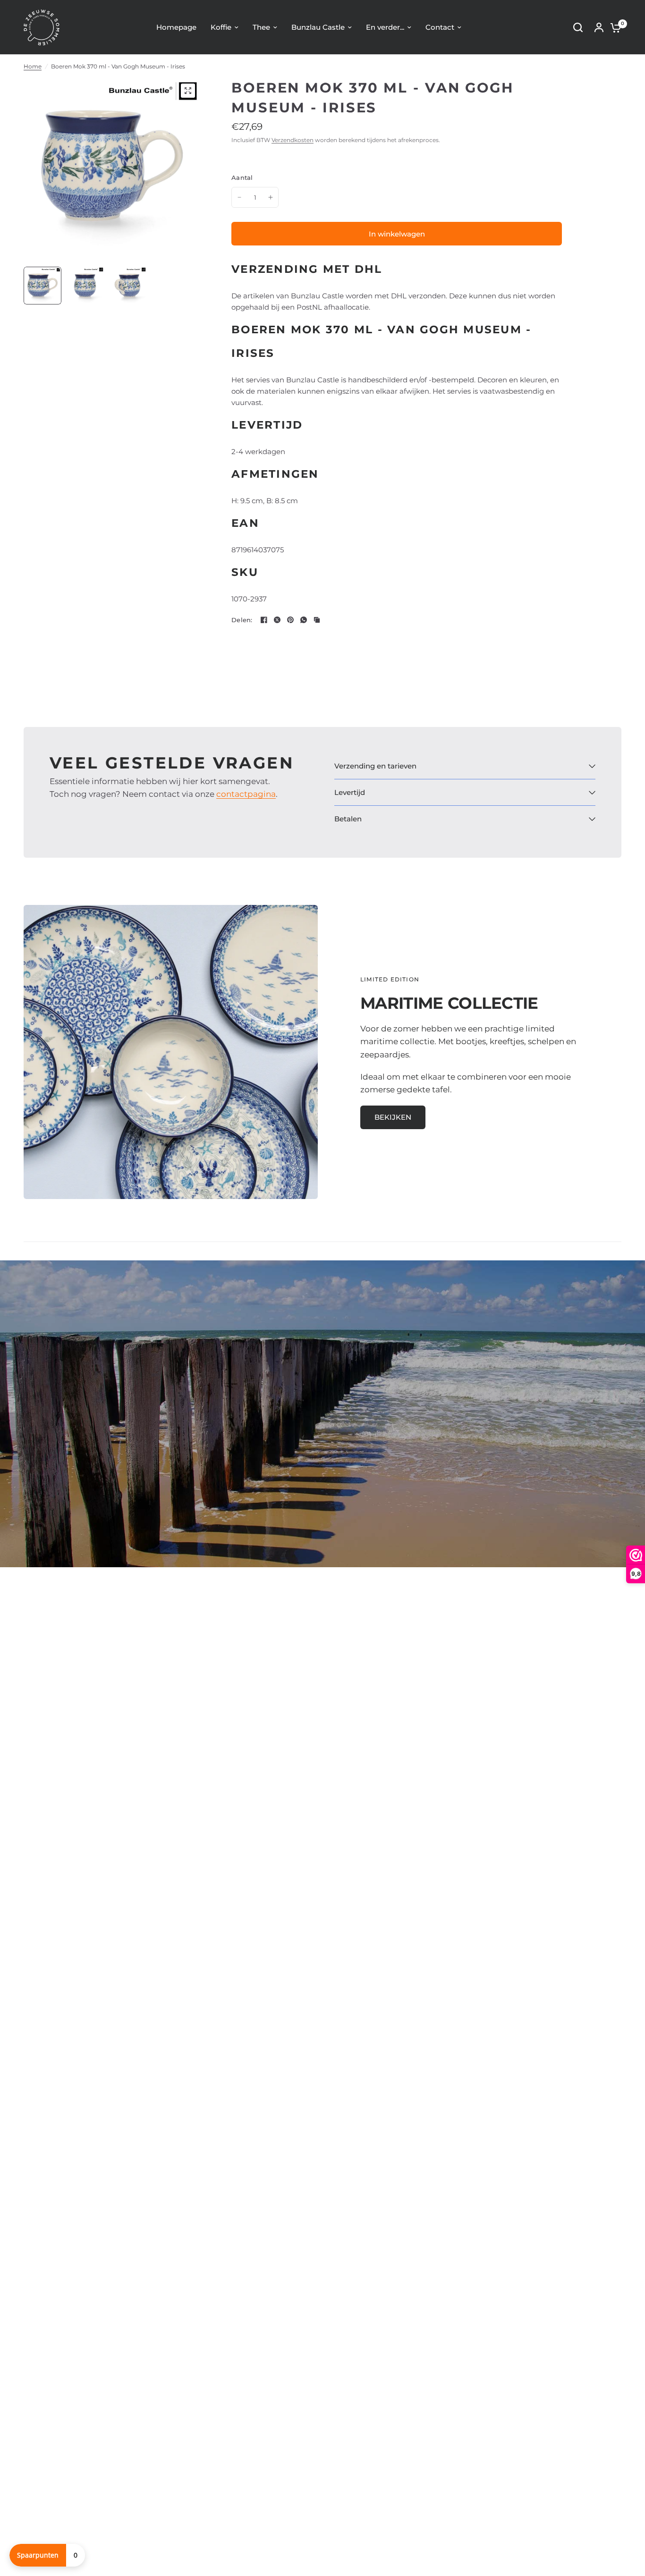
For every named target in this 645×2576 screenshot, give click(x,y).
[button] (393, 1117)
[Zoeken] (578, 27)
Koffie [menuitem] (221, 27)
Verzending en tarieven (375, 766)
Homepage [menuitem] (176, 27)
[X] (277, 620)
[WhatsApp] (304, 620)
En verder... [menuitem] (385, 27)
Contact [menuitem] (440, 27)
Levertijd (350, 792)
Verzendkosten (293, 140)
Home (33, 66)
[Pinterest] (290, 620)
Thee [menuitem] (261, 27)
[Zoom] (188, 91)
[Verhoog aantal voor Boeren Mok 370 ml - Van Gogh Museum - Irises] (271, 197)
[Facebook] (264, 620)
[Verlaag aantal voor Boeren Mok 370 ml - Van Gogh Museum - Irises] (239, 197)
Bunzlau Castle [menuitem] (318, 27)
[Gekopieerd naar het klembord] (317, 620)
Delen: (242, 620)
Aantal (242, 177)
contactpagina (246, 794)
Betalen (348, 819)
